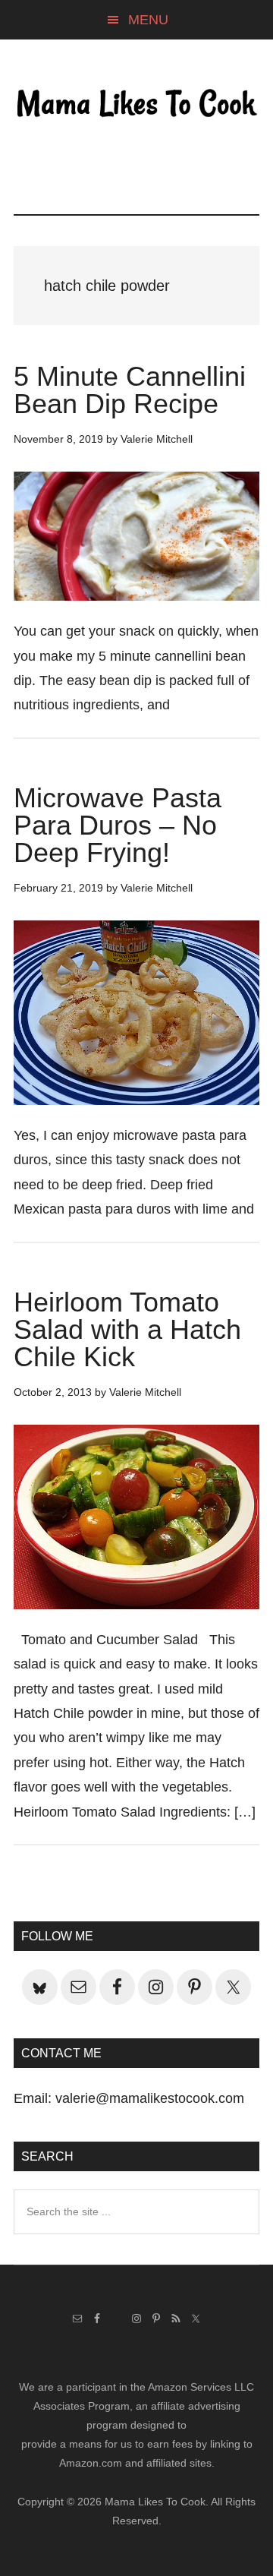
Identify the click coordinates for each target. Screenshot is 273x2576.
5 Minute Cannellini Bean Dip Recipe (130, 390)
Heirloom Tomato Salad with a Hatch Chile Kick (127, 1329)
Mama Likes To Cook (136, 104)
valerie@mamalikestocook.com (150, 2098)
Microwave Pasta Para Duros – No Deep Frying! (118, 825)
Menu (148, 20)
